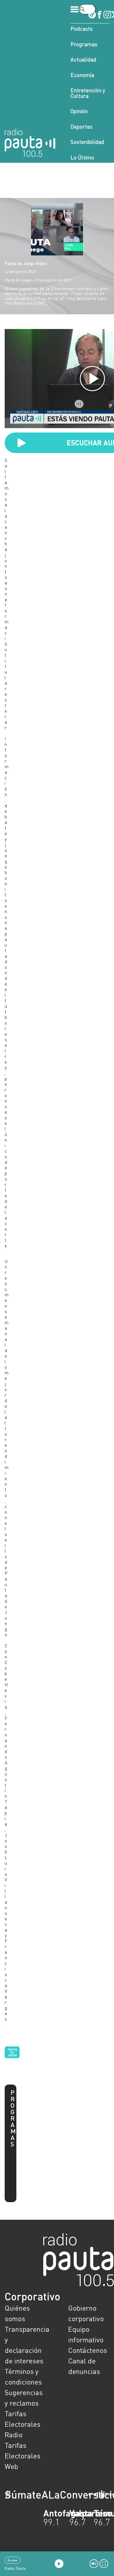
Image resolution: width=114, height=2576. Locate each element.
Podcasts (82, 29)
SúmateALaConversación (41, 2494)
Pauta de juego (12, 2052)
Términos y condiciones (23, 2376)
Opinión (79, 111)
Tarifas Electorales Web (23, 2456)
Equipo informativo (86, 2334)
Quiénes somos (17, 2313)
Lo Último (82, 157)
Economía (82, 75)
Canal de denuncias (84, 2366)
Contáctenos (88, 2350)
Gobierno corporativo (86, 2313)
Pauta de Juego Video (26, 263)
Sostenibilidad (87, 142)
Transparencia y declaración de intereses (25, 2345)
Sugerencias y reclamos (24, 2398)
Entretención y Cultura (88, 93)
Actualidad (83, 59)
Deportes (82, 127)
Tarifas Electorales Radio (23, 2424)
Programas (84, 44)
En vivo (12, 2560)
